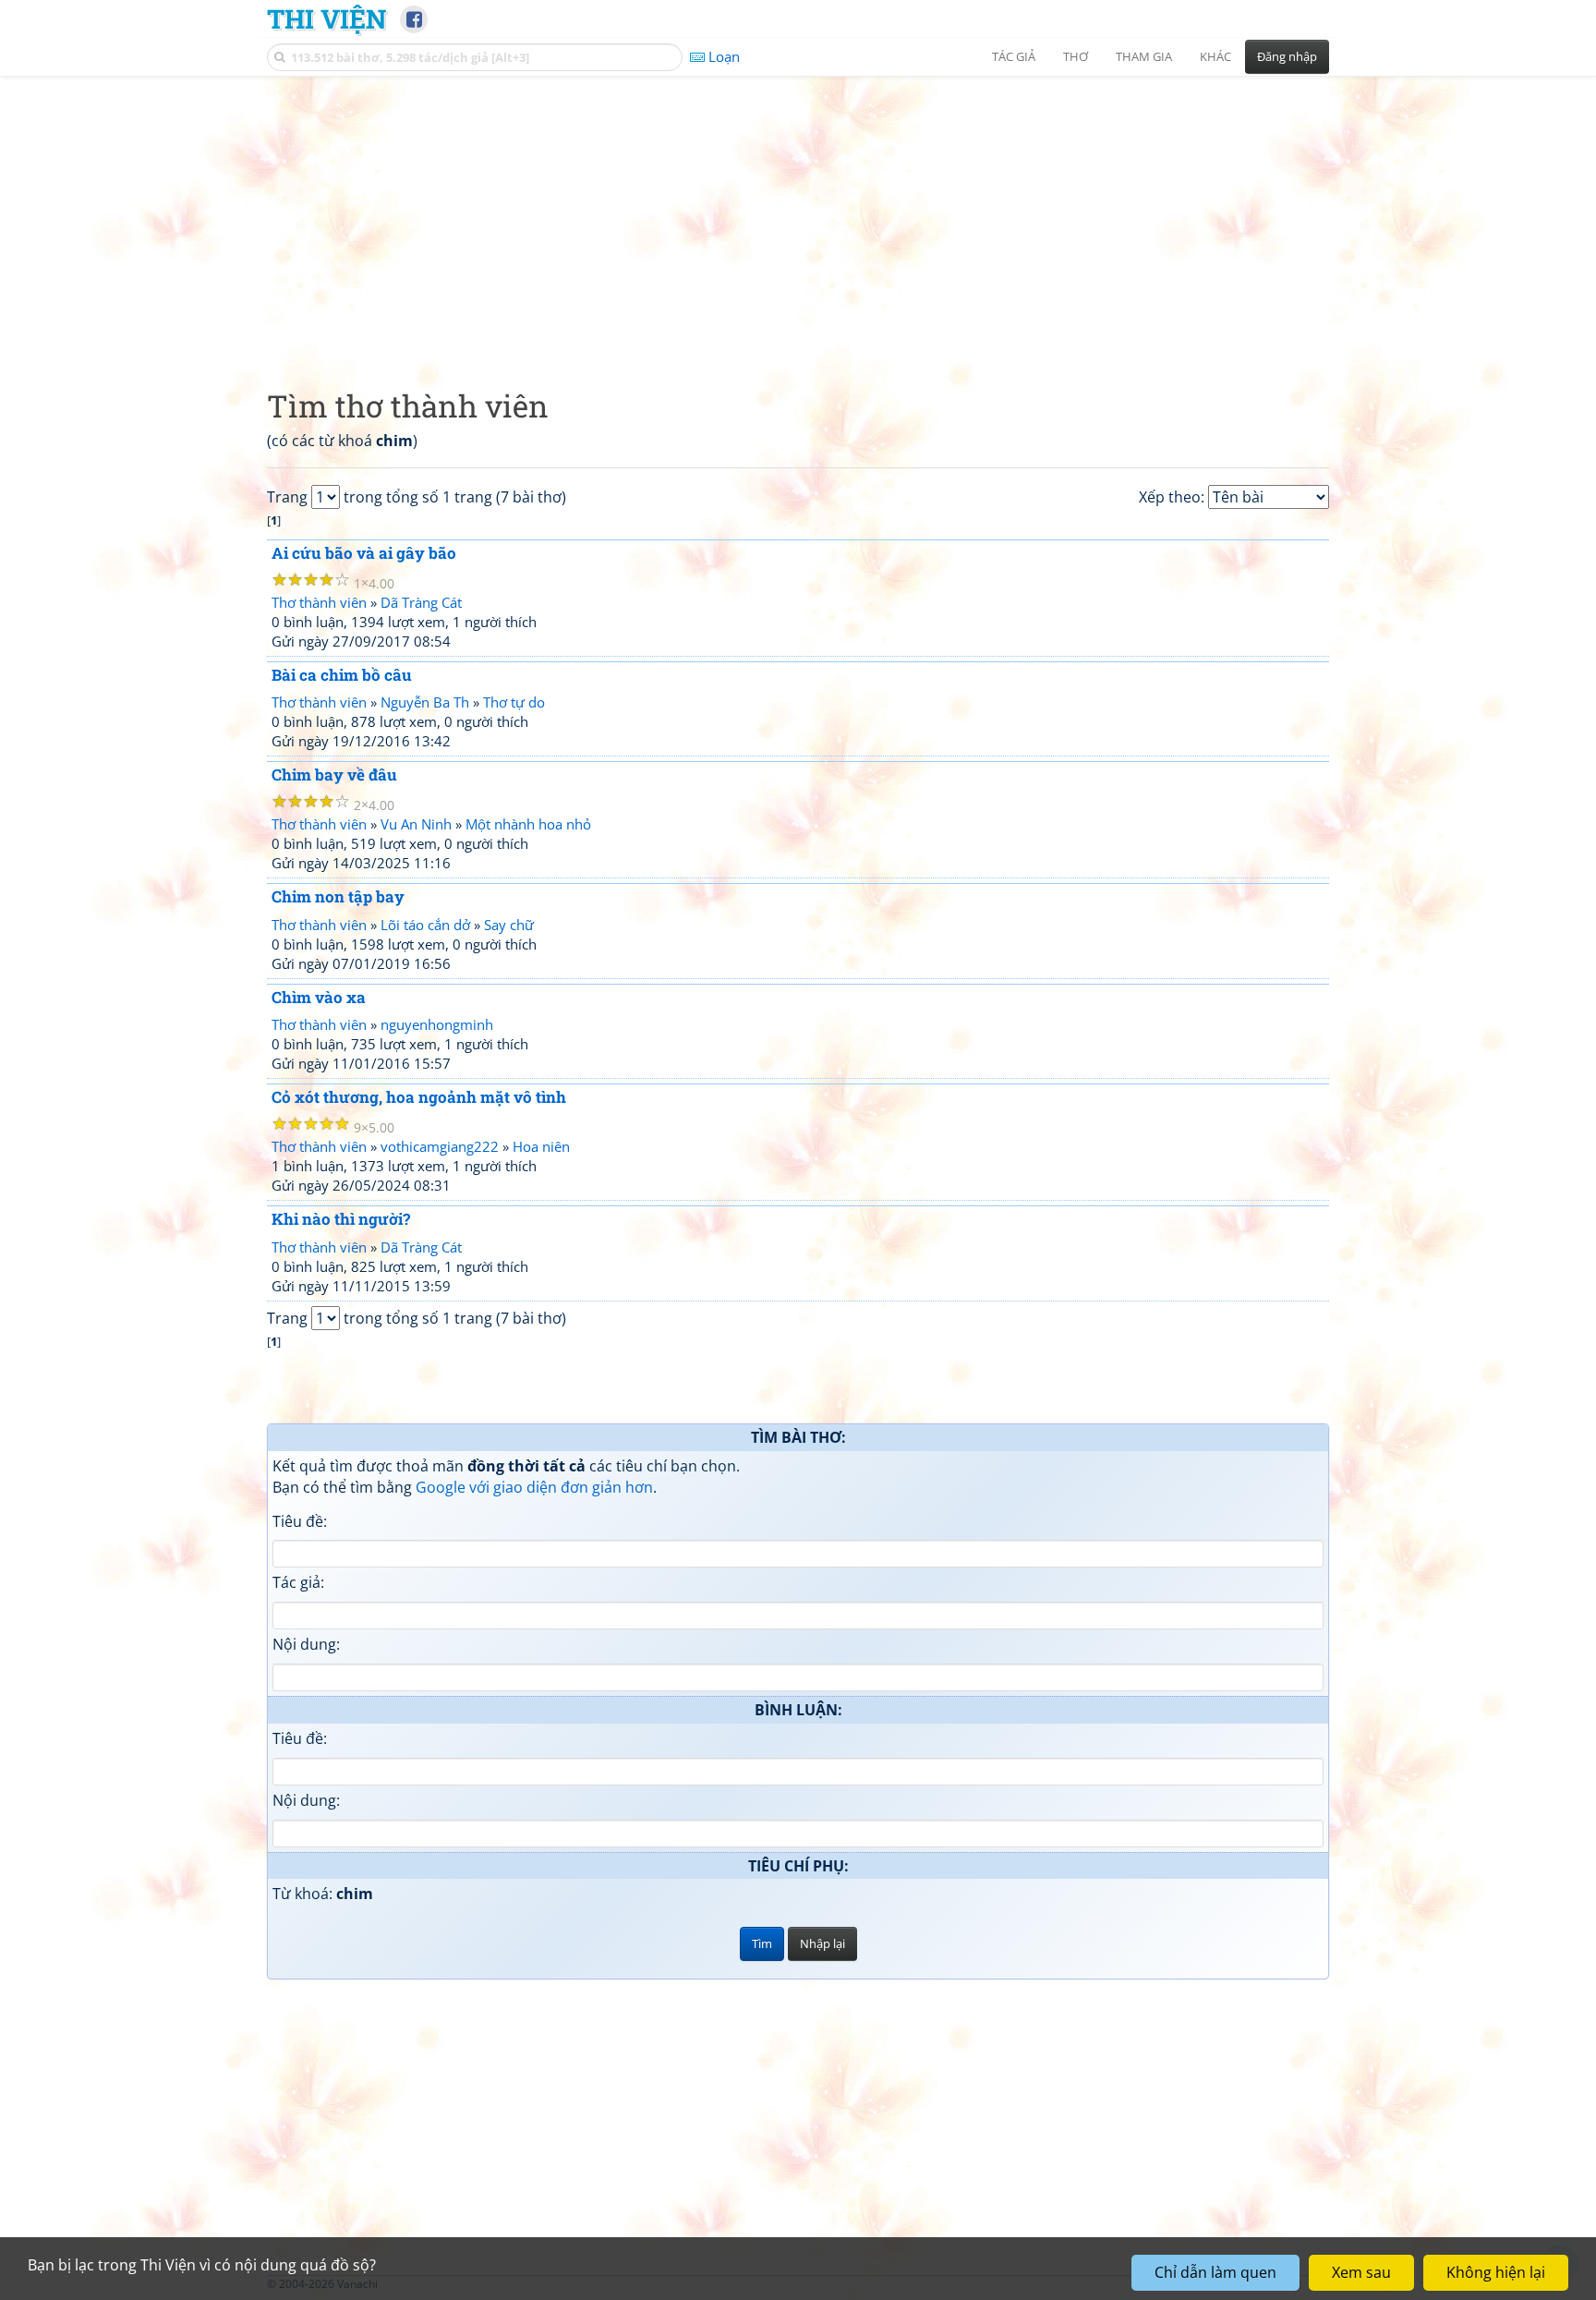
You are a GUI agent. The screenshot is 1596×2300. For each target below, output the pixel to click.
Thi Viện (326, 18)
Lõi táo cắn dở (425, 925)
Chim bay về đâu (334, 775)
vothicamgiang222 (440, 1146)
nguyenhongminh (437, 1024)
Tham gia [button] (1144, 56)
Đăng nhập (1287, 56)
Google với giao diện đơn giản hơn (534, 1487)
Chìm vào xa (319, 997)
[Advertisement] (798, 217)
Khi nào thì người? (341, 1219)
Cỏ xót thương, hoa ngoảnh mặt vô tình (419, 1097)
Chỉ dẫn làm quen (1215, 2272)
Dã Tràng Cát (421, 602)
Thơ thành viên (319, 602)
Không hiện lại (1496, 2272)
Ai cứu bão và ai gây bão (364, 553)
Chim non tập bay (338, 896)
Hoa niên (541, 1146)
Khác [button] (1215, 56)
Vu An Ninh (416, 824)
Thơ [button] (1076, 56)
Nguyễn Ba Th (425, 702)
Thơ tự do (514, 702)
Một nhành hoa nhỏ (528, 824)
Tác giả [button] (1014, 56)
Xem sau (1361, 2272)
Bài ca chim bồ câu (342, 675)
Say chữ (509, 925)
